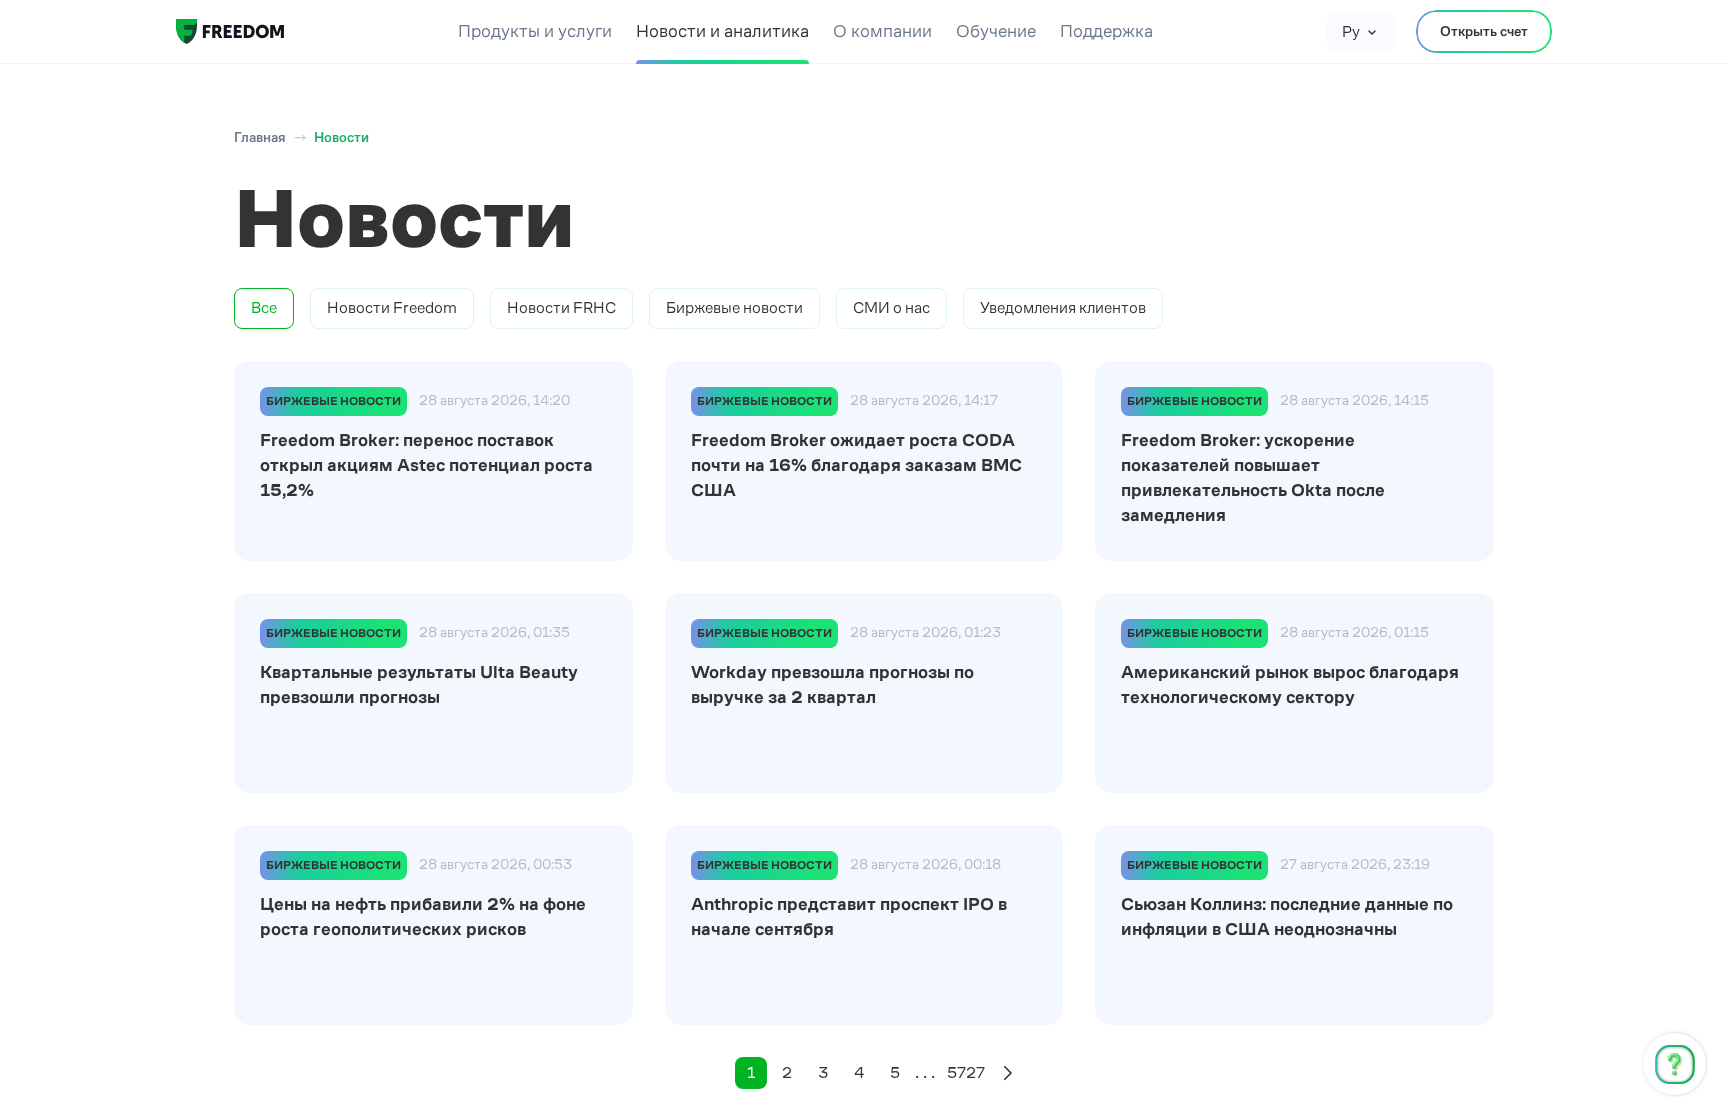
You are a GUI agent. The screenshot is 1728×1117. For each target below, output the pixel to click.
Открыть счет (1484, 31)
